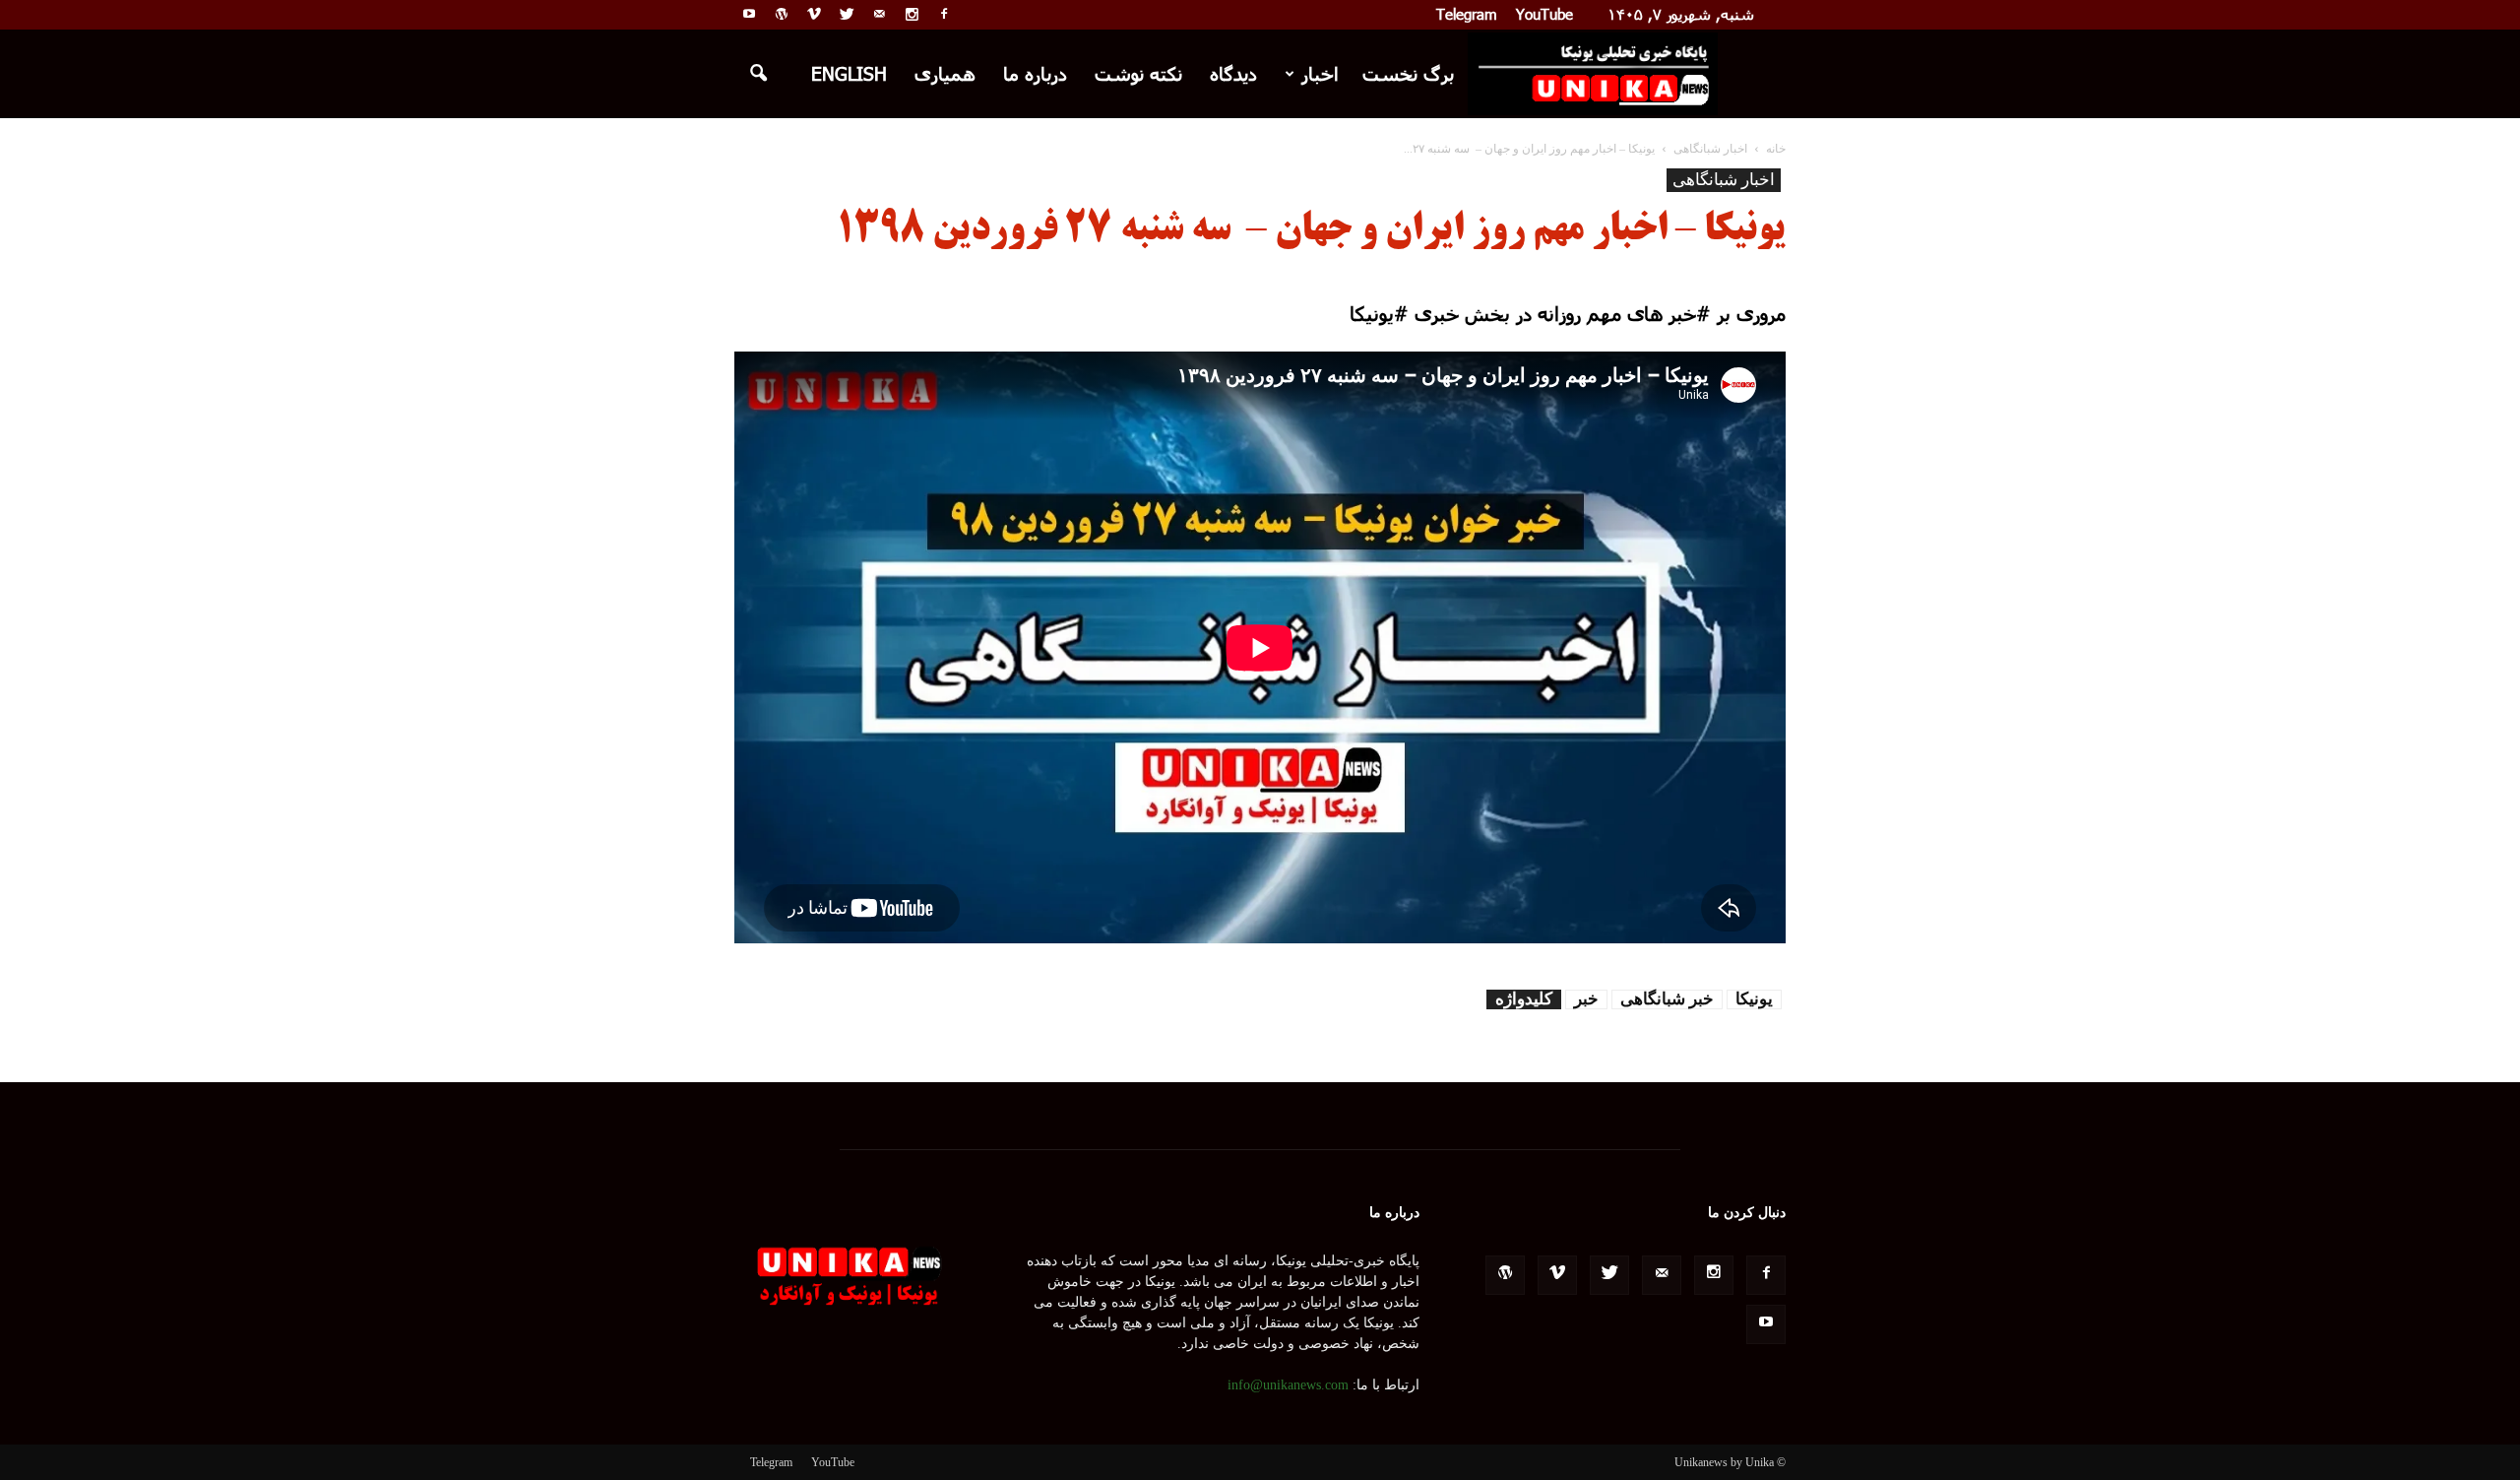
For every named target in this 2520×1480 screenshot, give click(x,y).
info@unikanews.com (1288, 1385)
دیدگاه (1233, 73)
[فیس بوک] (944, 14)
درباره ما (1035, 73)
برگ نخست (1408, 73)
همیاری (945, 73)
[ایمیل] (879, 14)
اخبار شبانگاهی (1724, 180)
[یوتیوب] (749, 14)
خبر (1586, 999)
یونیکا (1754, 999)
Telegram (1467, 14)
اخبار (1320, 73)
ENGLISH (849, 73)
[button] (758, 74)
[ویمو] (814, 14)
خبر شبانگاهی (1667, 999)
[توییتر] (847, 14)
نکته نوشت (1138, 73)
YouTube (1544, 14)
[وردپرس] (782, 14)
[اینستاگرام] (912, 14)
